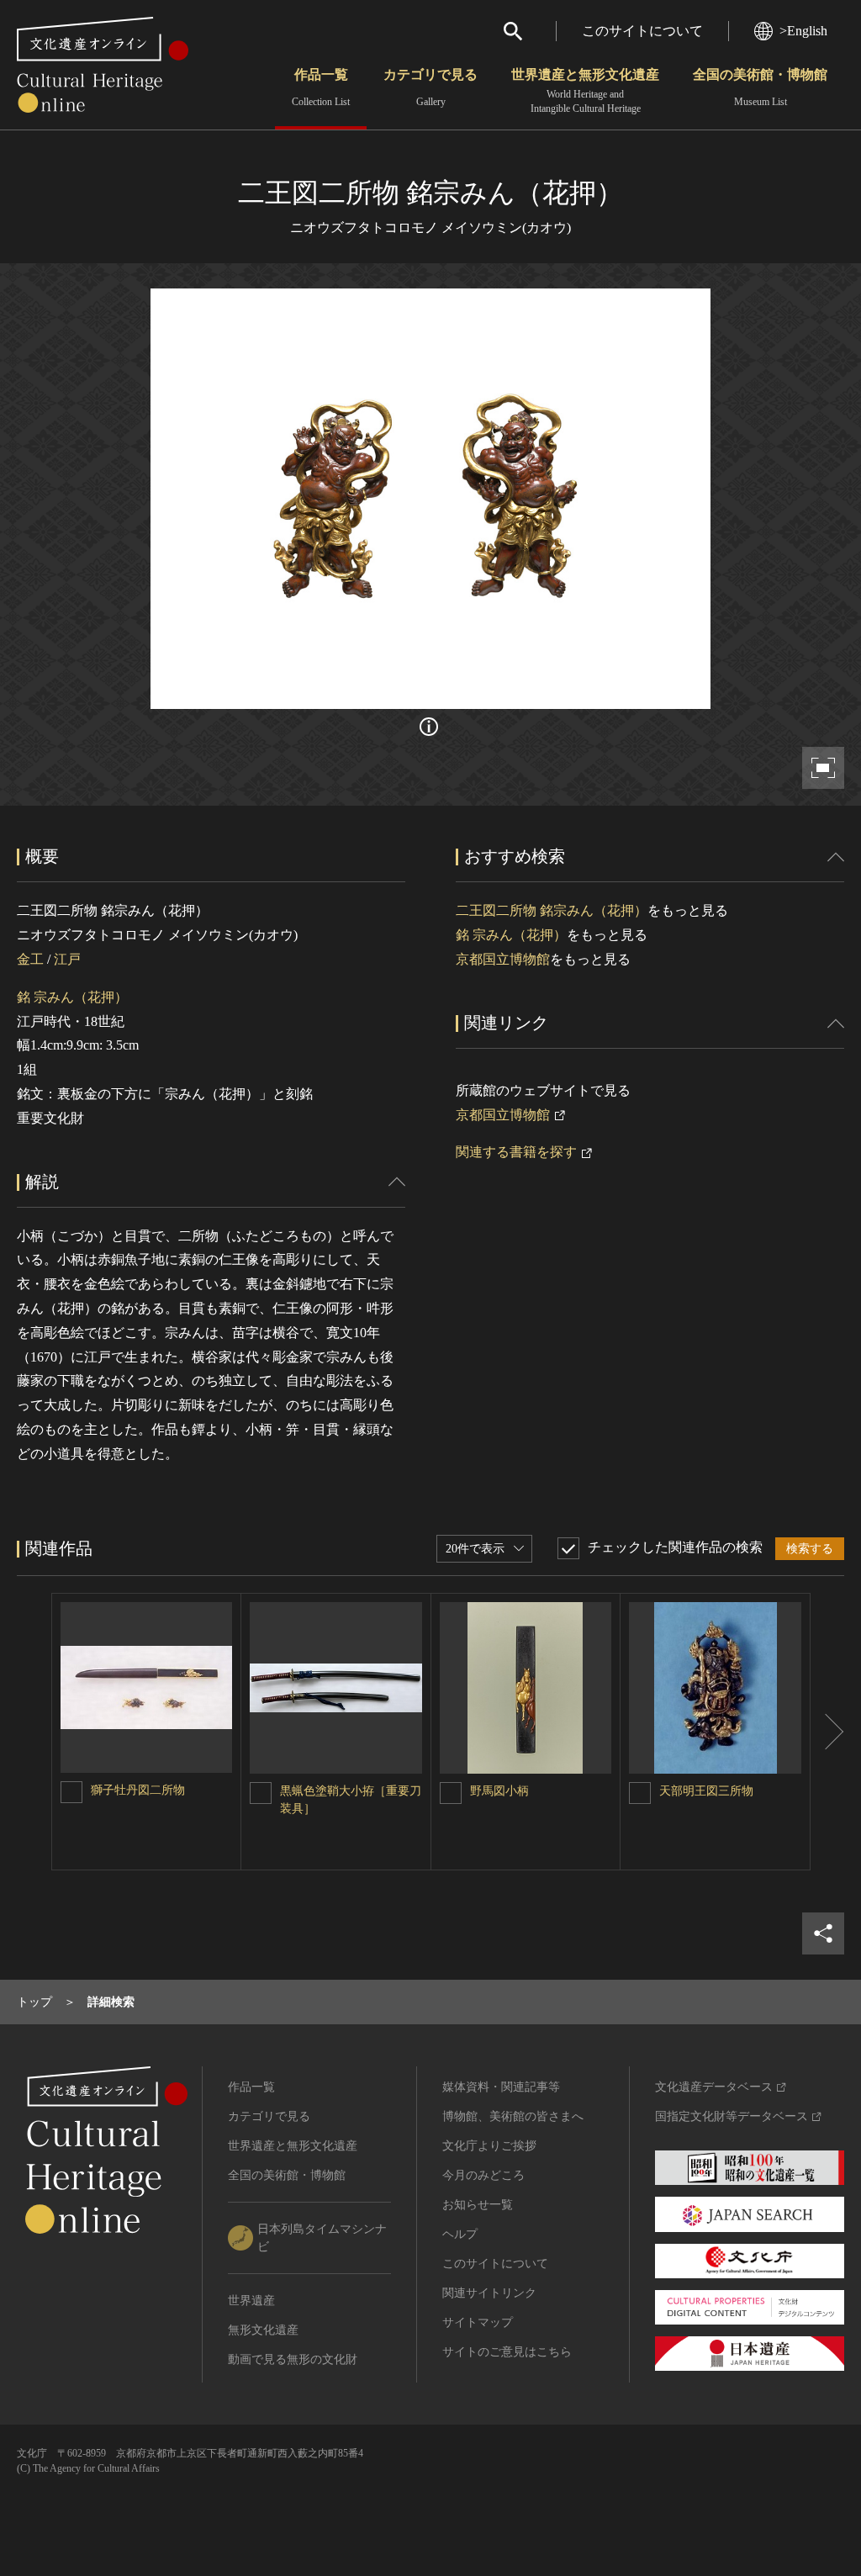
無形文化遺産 (263, 2330)
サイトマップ (478, 2322)
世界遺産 (251, 2301)
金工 (30, 959)
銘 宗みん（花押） (72, 997)
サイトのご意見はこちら (507, 2352)
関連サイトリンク (489, 2293)
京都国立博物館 (503, 959)
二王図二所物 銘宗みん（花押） (552, 910)
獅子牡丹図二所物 (138, 1790)
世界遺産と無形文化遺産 (585, 91)
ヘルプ (460, 2234)
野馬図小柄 (499, 1791)
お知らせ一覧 (478, 2205)
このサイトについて (642, 31)
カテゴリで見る (430, 87)
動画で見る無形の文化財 (293, 2359)
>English (803, 31)
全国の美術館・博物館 (760, 87)
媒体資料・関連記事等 (501, 2087)
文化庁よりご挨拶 (489, 2146)
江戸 (67, 959)
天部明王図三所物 (706, 1791)
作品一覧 (321, 87)
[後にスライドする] (827, 1732)
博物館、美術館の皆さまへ (513, 2116)
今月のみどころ (483, 2175)
